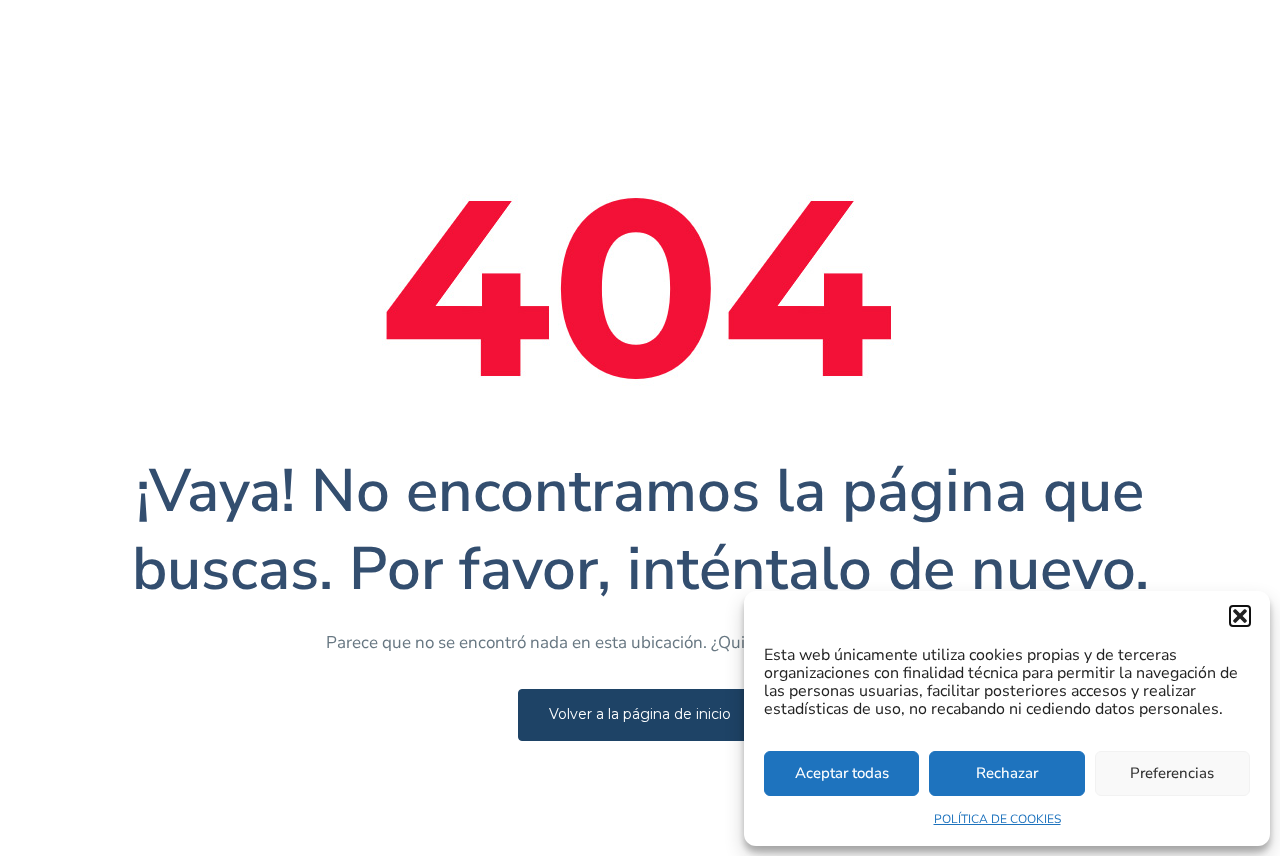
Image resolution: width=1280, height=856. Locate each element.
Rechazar (1007, 773)
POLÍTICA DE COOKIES (997, 819)
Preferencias (1172, 773)
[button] (1240, 616)
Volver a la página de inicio (640, 714)
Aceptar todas (842, 773)
